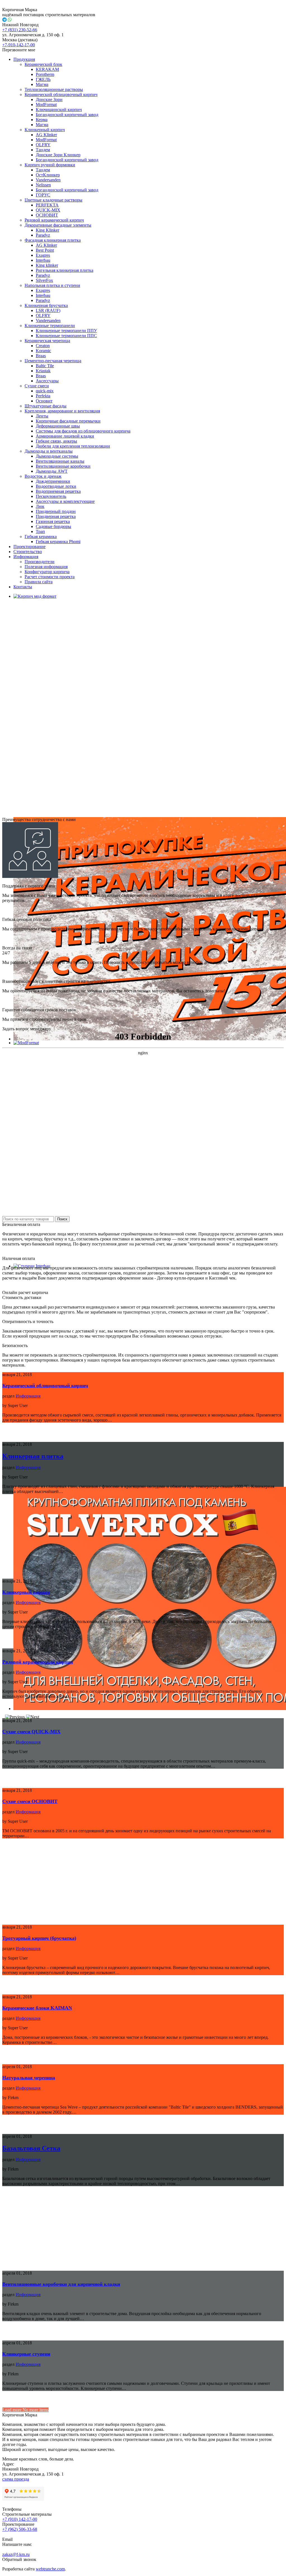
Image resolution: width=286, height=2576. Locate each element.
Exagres (43, 255)
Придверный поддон (56, 511)
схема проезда (16, 2479)
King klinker (47, 265)
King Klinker (47, 230)
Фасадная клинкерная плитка (53, 240)
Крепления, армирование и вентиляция (62, 411)
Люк (40, 506)
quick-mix (45, 391)
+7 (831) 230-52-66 (20, 30)
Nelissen (43, 185)
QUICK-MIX (48, 210)
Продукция (24, 59)
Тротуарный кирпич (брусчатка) (39, 1938)
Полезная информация (46, 567)
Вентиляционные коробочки (63, 466)
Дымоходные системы (57, 456)
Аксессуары (47, 381)
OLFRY (43, 145)
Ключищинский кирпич (59, 110)
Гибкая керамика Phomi (58, 542)
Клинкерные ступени (26, 2354)
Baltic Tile (45, 366)
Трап (40, 531)
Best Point (45, 250)
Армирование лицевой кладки (65, 436)
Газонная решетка (53, 521)
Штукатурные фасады (46, 406)
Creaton (43, 346)
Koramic (43, 351)
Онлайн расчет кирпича (25, 1292)
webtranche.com (50, 2569)
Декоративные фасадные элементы (58, 225)
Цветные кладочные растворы (53, 200)
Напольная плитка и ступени (52, 285)
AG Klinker (46, 135)
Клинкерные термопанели (50, 326)
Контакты (23, 587)
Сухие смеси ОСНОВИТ (30, 1801)
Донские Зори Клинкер (58, 155)
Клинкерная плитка (33, 1456)
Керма (42, 120)
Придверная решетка (56, 516)
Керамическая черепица (47, 341)
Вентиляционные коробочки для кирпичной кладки (61, 2284)
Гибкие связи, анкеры (56, 441)
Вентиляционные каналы (60, 461)
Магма (42, 84)
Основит (44, 401)
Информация (26, 557)
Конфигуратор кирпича (47, 572)
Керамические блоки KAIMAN (37, 2008)
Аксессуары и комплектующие (65, 501)
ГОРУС (43, 195)
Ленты (42, 416)
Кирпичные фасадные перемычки (68, 421)
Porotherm (45, 74)
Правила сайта (39, 582)
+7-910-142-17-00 (19, 45)
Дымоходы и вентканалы (49, 451)
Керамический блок (43, 64)
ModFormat (46, 105)
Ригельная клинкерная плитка (65, 270)
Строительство (28, 552)
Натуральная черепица (29, 2078)
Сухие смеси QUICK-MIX (31, 1732)
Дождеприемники (53, 481)
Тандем (43, 150)
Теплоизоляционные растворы (54, 89)
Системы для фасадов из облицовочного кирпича (83, 431)
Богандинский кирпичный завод (67, 115)
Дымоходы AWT (52, 471)
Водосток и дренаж (43, 476)
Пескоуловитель (51, 496)
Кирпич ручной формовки (50, 165)
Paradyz (43, 235)
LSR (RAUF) (48, 310)
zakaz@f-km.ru (16, 2554)
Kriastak (43, 371)
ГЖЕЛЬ (43, 79)
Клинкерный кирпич (45, 130)
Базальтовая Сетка (31, 2148)
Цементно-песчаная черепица (53, 361)
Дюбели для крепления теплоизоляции (73, 446)
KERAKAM (47, 69)
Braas (41, 356)
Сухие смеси (37, 386)
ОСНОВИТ (47, 215)
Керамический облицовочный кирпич (61, 94)
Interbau (43, 260)
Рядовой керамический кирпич (54, 220)
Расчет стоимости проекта (50, 577)
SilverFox (44, 280)
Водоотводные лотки (56, 486)
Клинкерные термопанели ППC (66, 336)
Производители (40, 562)
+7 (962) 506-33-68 (20, 2529)
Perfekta (43, 396)
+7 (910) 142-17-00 (20, 2519)
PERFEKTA (47, 205)
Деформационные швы (58, 426)
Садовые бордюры (53, 526)
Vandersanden (48, 180)
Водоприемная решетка (58, 491)
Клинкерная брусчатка (46, 305)
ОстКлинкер (48, 175)
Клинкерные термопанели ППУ (66, 331)
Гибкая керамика (41, 536)
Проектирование (29, 547)
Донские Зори (49, 99)
